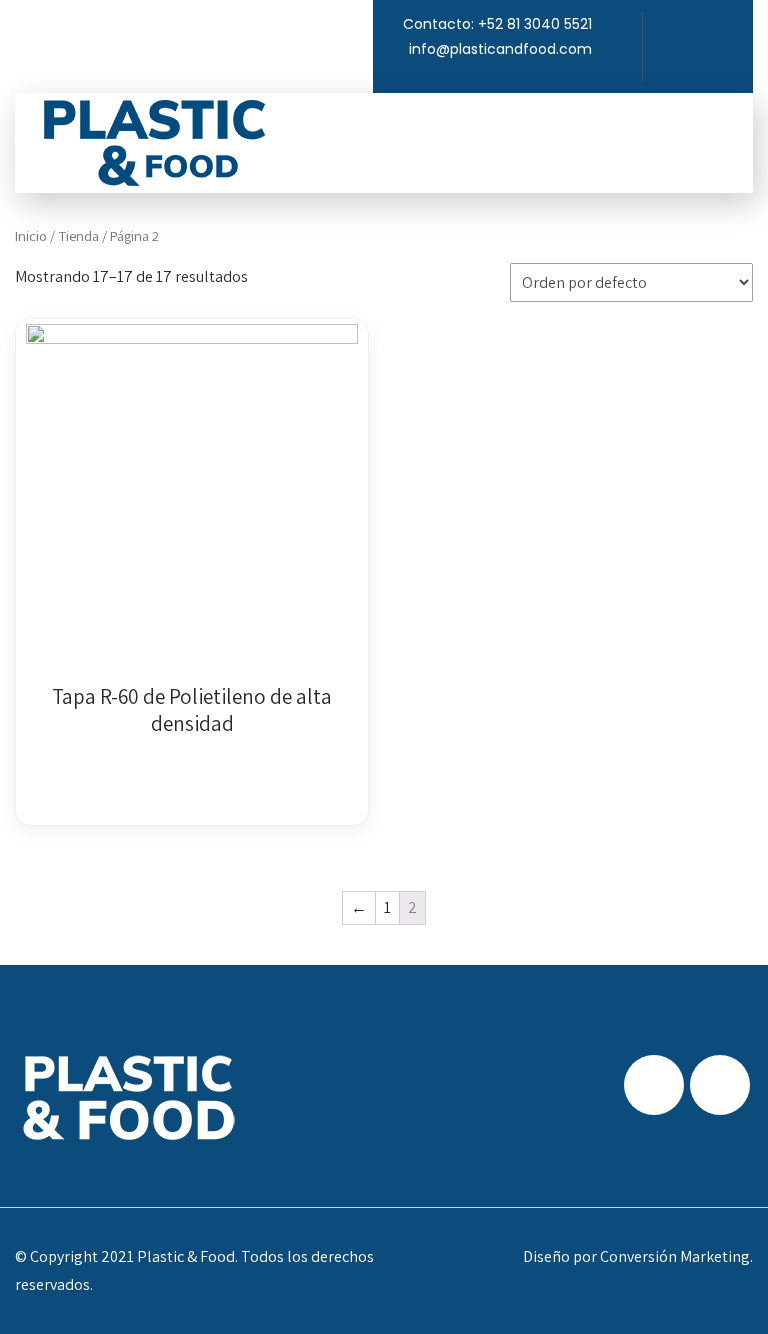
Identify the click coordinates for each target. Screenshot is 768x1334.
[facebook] (708, 27)
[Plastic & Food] (154, 143)
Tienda (78, 235)
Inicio (31, 235)
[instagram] (738, 27)
